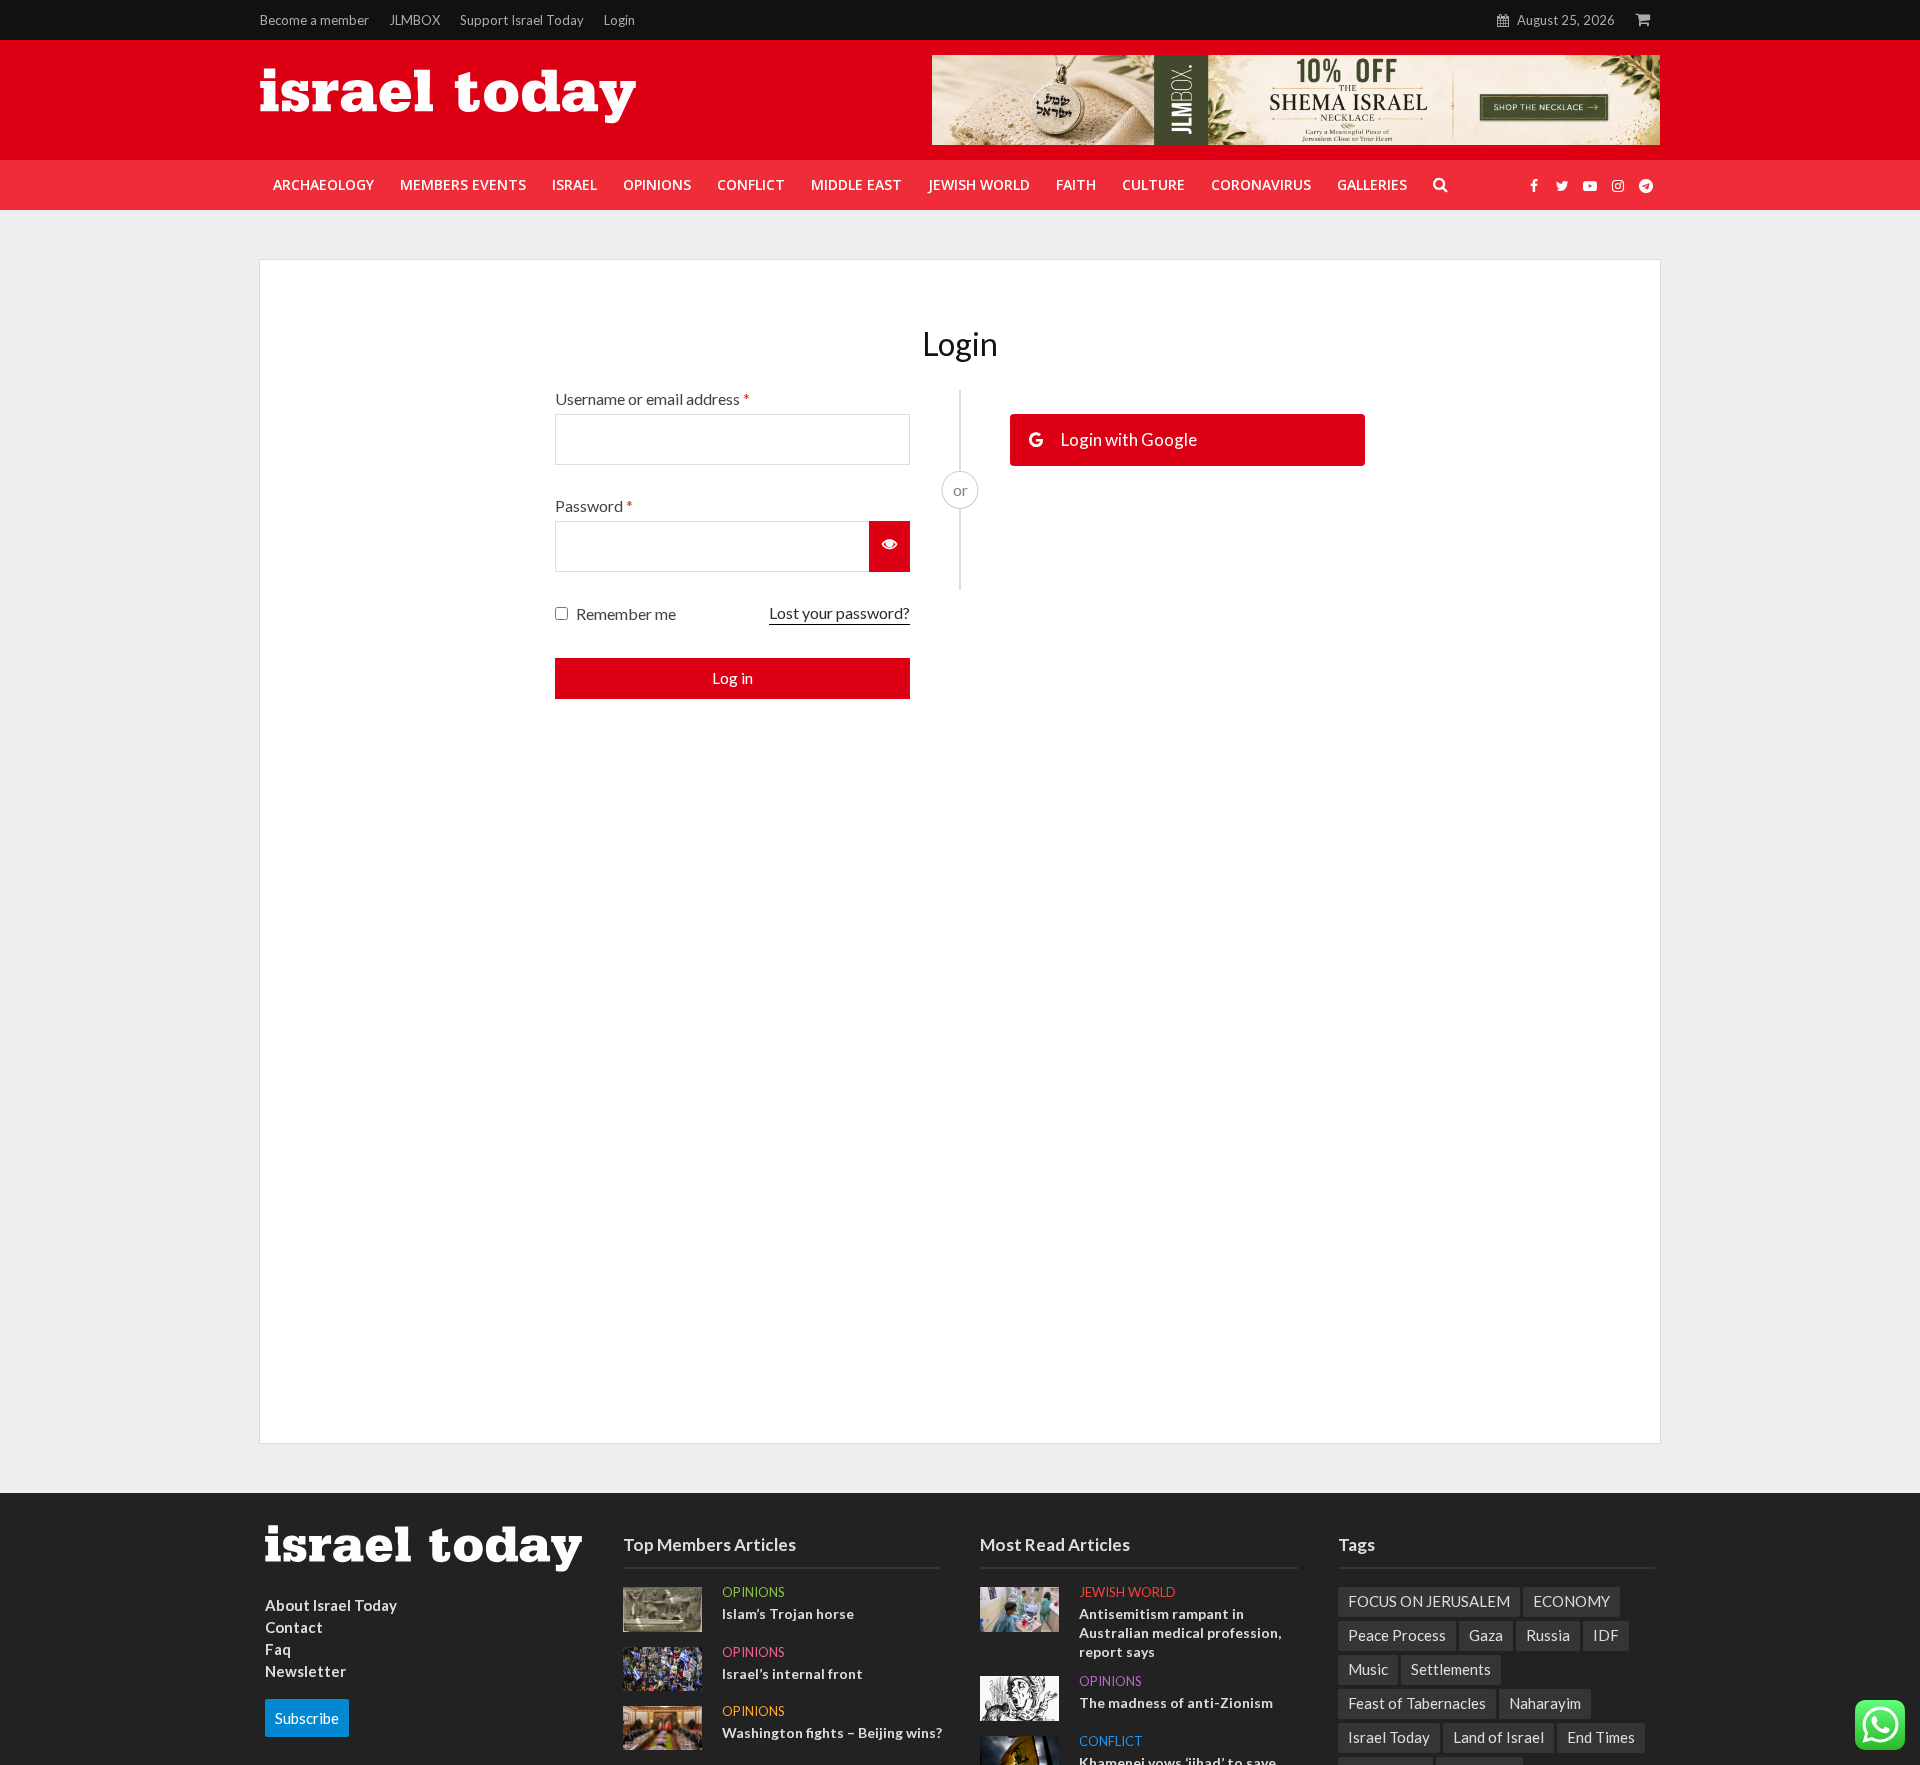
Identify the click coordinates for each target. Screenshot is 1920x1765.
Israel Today (1389, 1737)
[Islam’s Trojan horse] (662, 1607)
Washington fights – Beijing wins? (832, 1732)
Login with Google (1127, 439)
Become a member (314, 20)
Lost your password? (839, 612)
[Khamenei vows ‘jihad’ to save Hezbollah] (1019, 1756)
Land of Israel (1498, 1737)
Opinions (753, 1592)
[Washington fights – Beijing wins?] (662, 1726)
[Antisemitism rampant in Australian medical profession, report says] (1019, 1607)
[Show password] (889, 546)
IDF (1606, 1635)
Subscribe (307, 1718)
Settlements (1451, 1669)
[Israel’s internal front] (662, 1667)
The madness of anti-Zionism (1176, 1702)
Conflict (1111, 1741)
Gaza (1486, 1635)
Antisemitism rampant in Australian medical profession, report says (1180, 1632)
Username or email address (652, 398)
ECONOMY (1571, 1601)
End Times (1601, 1737)
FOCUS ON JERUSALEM (1429, 1601)
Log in (732, 678)
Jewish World (1127, 1592)
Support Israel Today (522, 20)
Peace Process (1397, 1635)
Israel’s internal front (792, 1673)
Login (619, 20)
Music (1368, 1669)
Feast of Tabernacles (1417, 1703)
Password (594, 505)
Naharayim (1545, 1703)
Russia (1548, 1635)
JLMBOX (414, 20)
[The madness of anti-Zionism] (1019, 1696)
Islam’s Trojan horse (788, 1613)
